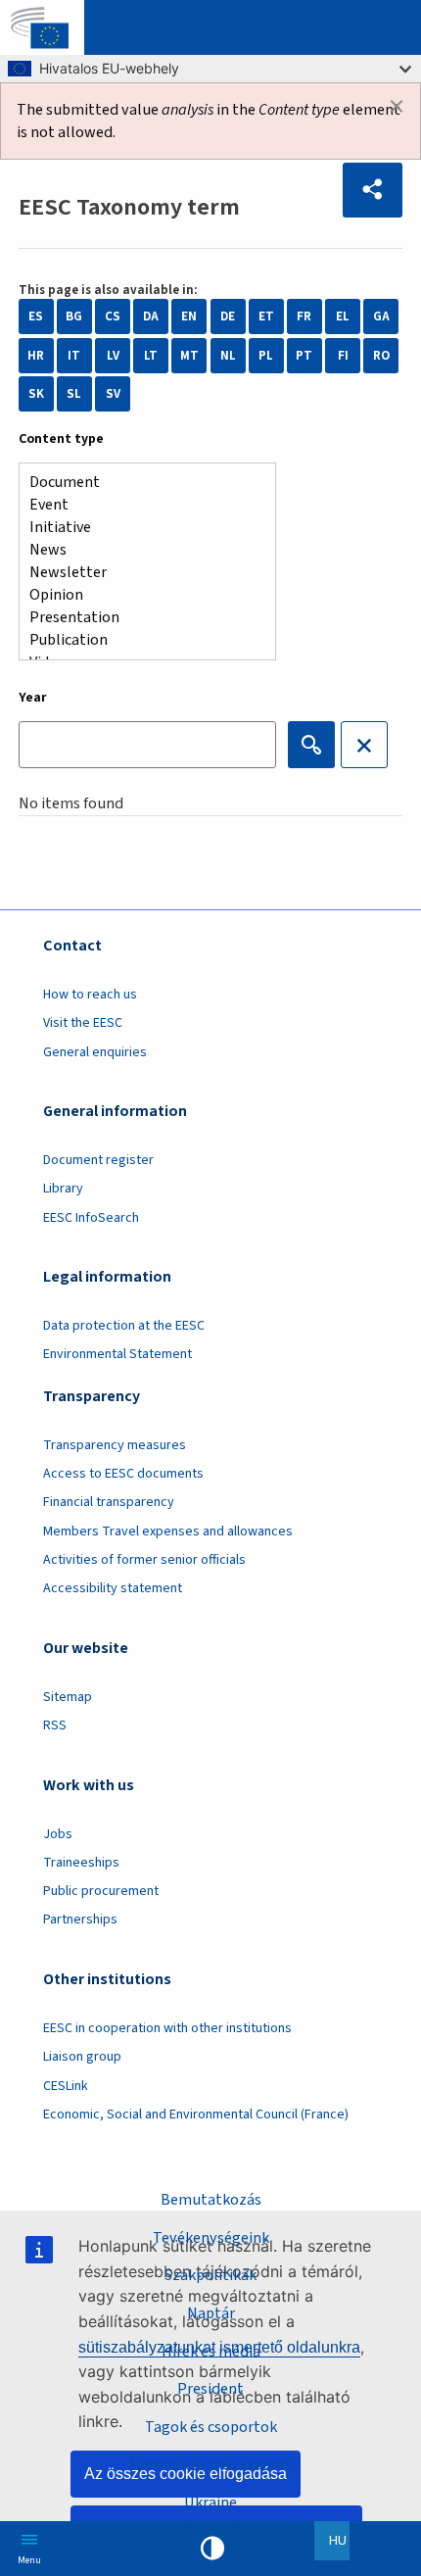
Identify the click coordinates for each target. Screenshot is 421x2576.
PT (304, 356)
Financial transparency (109, 1502)
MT (189, 356)
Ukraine (210, 2502)
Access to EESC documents (123, 1474)
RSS (55, 1725)
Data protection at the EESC (124, 1326)
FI (343, 356)
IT (74, 356)
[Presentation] (140, 618)
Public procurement (101, 1891)
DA (151, 316)
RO (381, 356)
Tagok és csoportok (211, 2427)
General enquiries (95, 1052)
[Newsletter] (140, 573)
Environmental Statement (117, 1354)
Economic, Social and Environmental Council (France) (197, 2114)
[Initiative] (140, 528)
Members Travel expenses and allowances (168, 1531)
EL (343, 316)
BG (74, 316)
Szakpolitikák (210, 2275)
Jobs (58, 1834)
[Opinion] (140, 595)
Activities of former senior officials (144, 1560)
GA (381, 316)
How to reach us (90, 995)
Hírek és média (211, 2351)
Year (33, 698)
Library (63, 1189)
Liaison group (82, 2057)
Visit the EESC (83, 1023)
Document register (98, 1160)
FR (304, 316)
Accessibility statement (113, 1588)
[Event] (140, 505)
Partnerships (80, 1920)
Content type (61, 439)
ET (266, 316)
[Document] (140, 483)
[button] (373, 190)
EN (189, 316)
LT (151, 356)
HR (36, 356)
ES (36, 316)
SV (113, 394)
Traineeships (81, 1863)
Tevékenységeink (211, 2237)
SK (36, 394)
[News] (140, 550)
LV (113, 356)
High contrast (212, 2549)
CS (113, 316)
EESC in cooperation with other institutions (167, 2028)
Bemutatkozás (211, 2199)
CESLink (66, 2086)
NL (228, 356)
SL (74, 394)
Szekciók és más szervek (210, 2464)
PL (266, 356)
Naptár (211, 2313)
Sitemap (68, 1697)
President (210, 2388)
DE (228, 316)
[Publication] (140, 640)
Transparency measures (115, 1445)
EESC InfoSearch (91, 1218)
